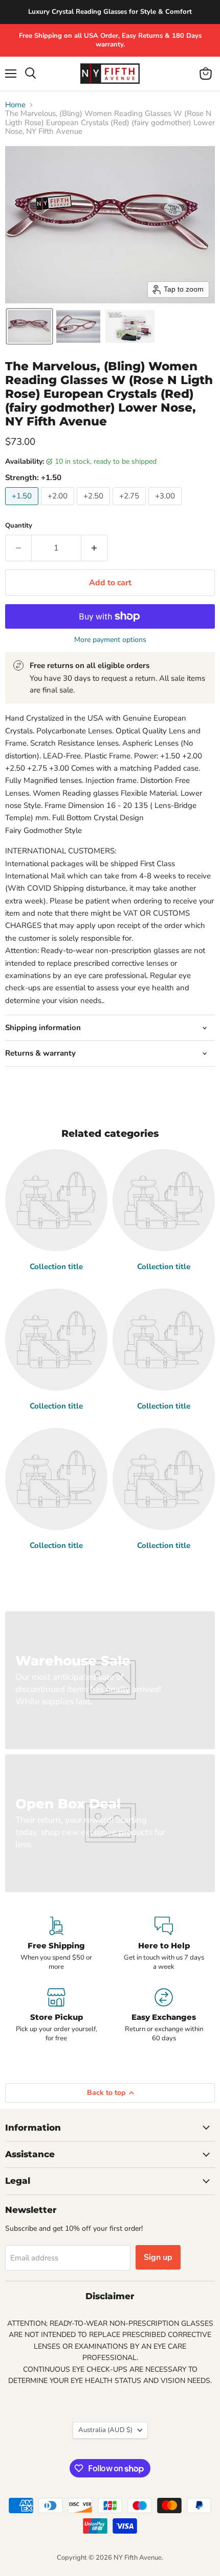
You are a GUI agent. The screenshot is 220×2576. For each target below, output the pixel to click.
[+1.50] (23, 508)
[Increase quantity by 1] (94, 548)
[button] (29, 326)
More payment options (110, 640)
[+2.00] (59, 508)
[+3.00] (166, 508)
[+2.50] (95, 508)
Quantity (19, 526)
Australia (105, 2430)
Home (15, 105)
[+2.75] (130, 508)
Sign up (158, 2257)
